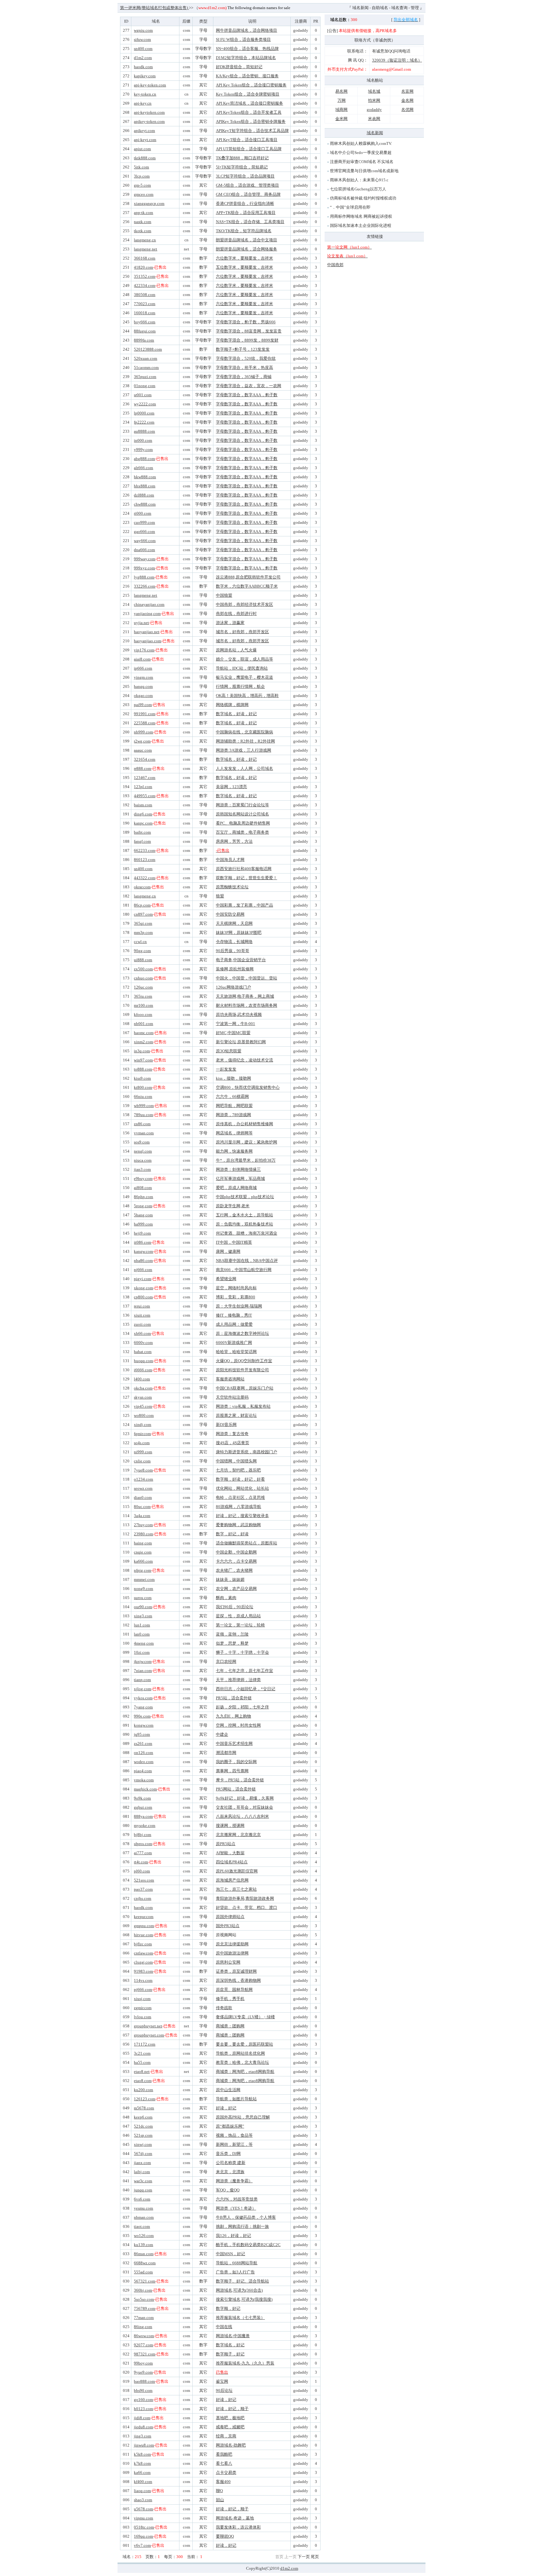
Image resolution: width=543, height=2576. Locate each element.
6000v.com (143, 1343)
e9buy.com (143, 1178)
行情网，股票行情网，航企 (240, 686)
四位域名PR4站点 (232, 1862)
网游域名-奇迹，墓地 (235, 2518)
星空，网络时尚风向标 (236, 1288)
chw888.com (145, 504)
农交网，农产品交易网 (236, 1589)
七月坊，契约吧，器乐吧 (238, 1470)
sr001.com (143, 395)
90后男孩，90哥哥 (233, 951)
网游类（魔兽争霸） (234, 2181)
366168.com (145, 258)
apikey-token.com (149, 121)
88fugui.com (145, 331)
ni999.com (143, 1452)
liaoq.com (142, 2491)
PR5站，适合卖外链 (234, 1698)
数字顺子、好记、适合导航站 (242, 2281)
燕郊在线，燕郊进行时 (236, 614)
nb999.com (143, 732)
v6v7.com (142, 2545)
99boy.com (143, 2363)
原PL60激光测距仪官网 (237, 1871)
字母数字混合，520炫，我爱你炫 (246, 358)
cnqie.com (143, 1552)
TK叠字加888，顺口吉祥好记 (242, 158)
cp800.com (143, 1297)
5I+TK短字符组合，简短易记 (242, 167)
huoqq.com (143, 1361)
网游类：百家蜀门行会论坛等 (242, 805)
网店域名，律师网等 (234, 1133)
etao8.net (142, 2072)
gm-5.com (142, 185)
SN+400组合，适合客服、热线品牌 (247, 49)
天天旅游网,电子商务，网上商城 (245, 996)
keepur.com (144, 1917)
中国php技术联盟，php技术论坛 (245, 1197)
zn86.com (142, 1124)
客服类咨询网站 (230, 1379)
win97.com (143, 1060)
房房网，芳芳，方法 (234, 841)
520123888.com (148, 349)
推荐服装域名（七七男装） (240, 2318)
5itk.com (141, 167)
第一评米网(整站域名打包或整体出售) (154, 8)
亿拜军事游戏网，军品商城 (240, 1178)
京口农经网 (226, 1661)
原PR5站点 (226, 1844)
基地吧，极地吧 (230, 2418)
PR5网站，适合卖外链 (236, 1789)
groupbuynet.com (149, 2035)
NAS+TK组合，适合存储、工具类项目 (250, 222)
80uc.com (142, 1507)
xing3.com (143, 1616)
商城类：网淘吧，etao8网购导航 (245, 2072)
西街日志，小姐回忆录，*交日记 (246, 1689)
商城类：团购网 (230, 2026)
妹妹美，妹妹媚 (230, 1579)
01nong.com (145, 386)
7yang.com (143, 1707)
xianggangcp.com (149, 203)
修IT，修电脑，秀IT (234, 1315)
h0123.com (143, 2409)
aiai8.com (142, 659)
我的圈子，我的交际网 (236, 1762)
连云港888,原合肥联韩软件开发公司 (248, 577)
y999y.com (143, 449)
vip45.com (143, 1406)
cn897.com (143, 914)
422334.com (145, 285)
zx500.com (143, 969)
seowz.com (143, 1488)
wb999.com (144, 1106)
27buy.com (143, 1525)
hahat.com (143, 1352)
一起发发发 (226, 1069)
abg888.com (144, 459)
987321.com (145, 2354)
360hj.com (143, 2290)
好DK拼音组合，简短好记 (239, 67)
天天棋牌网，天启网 (234, 923)
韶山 (220, 2500)
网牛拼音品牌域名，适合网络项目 (247, 30)
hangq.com (143, 686)
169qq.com (143, 2536)
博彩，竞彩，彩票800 (236, 1297)
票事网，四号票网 (232, 1771)
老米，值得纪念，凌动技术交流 (244, 1060)
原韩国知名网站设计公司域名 (242, 814)
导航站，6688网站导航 (237, 2263)
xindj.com (143, 1425)
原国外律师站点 (230, 1917)
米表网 (374, 119)
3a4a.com (142, 1516)
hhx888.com (145, 486)
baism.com (143, 805)
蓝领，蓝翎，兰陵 (232, 1634)
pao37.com (143, 1889)
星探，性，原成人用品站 (238, 1616)
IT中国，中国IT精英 (234, 1242)
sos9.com (142, 1142)
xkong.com (143, 1288)
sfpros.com (143, 1844)
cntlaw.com (143, 1953)
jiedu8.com (143, 2427)
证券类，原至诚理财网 (236, 1971)
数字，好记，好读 (232, 1534)
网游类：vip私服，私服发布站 (243, 1406)
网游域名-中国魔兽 (233, 2336)
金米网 (341, 119)
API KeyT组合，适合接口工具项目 (247, 140)
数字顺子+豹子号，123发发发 (243, 349)
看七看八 (224, 2463)
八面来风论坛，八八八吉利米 (242, 1816)
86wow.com (144, 2336)
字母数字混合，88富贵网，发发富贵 (249, 331)
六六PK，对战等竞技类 (237, 2199)
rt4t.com (141, 1862)
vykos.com (143, 1698)
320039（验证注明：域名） (397, 60)
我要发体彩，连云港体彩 (238, 2527)
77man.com (144, 2318)
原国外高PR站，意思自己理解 (243, 2117)
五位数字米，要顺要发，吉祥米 (244, 267)
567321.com (145, 2281)
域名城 (374, 91)
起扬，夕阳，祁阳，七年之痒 (242, 1707)
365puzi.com (145, 377)
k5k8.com (142, 2454)
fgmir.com (142, 1434)
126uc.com (143, 987)
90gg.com (142, 951)
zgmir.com (143, 2008)
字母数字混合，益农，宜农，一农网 (249, 386)
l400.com (142, 1379)
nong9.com (143, 1589)
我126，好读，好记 (233, 2236)
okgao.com (143, 696)
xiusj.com (142, 1999)
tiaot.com (142, 2226)
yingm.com (143, 677)
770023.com (145, 304)
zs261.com (143, 1743)
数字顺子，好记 (230, 2354)
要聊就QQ (225, 2536)
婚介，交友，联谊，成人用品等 (244, 659)
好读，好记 (226, 2108)
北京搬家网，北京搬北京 (238, 1835)
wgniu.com (143, 30)
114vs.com (143, 1980)
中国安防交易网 (230, 914)
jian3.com (142, 1169)
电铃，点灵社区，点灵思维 (240, 1497)
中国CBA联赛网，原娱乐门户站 (245, 1388)
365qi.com (143, 923)
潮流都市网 (226, 1753)
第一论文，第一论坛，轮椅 (240, 1625)
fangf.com (142, 841)
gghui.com (143, 1807)
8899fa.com (144, 340)
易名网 (341, 91)
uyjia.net (141, 623)
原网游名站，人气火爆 (236, 650)
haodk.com (143, 67)
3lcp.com (142, 176)
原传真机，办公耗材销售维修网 (244, 1124)
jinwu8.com (144, 2445)
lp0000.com (144, 413)
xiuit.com (142, 1315)
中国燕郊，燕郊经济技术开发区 (244, 604)
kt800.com (143, 1087)
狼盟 (220, 896)
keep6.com (143, 2117)
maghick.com (145, 1789)
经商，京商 (226, 2436)
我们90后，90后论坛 (235, 1607)
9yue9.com (143, 2372)
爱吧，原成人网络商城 (236, 1188)
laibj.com (142, 2172)
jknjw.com (143, 1661)
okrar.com (142, 887)
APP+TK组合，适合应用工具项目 (246, 213)
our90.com (143, 1607)
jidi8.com (142, 2418)
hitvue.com (143, 1935)
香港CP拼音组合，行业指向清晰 (245, 203)
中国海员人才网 (230, 860)
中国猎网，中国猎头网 (236, 1461)
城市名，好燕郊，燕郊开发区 (242, 632)
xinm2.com (143, 1042)
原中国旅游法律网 (232, 1953)
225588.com (145, 723)
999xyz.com (144, 568)
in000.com (143, 440)
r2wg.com (142, 741)
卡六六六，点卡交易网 (236, 1561)
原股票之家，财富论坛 (236, 1415)
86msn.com (144, 2254)
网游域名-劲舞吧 (231, 2445)
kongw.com (144, 1725)
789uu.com (143, 1115)
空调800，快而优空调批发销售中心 (248, 1087)
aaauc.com (143, 750)
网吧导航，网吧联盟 (234, 1106)
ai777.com (143, 1853)
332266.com (145, 586)
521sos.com (144, 1880)
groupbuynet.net (148, 2026)
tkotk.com (143, 231)
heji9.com (142, 1233)
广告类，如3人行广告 (235, 2272)
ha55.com (142, 2062)
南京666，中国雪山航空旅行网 (244, 1270)
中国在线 (224, 2327)
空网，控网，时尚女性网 (238, 1725)
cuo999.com (144, 522)
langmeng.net (145, 249)
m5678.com (144, 2108)
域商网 (341, 110)
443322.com (145, 878)
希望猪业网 (226, 1279)
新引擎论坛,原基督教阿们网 (241, 1042)
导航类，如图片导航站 (236, 2099)
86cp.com (142, 905)
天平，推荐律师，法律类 (238, 1680)
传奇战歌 (224, 2008)
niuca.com (143, 1160)
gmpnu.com (144, 1926)
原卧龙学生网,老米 (233, 1206)
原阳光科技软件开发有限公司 (242, 1370)
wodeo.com (144, 1762)
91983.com (143, 1971)
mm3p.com (143, 932)
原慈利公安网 (228, 1962)
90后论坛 (224, 2390)
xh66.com (142, 1333)
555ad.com (143, 2272)
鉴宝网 (222, 2381)
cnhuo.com (143, 978)
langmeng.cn (145, 240)
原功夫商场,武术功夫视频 (239, 1014)
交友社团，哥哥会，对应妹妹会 (244, 1807)
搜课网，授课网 (230, 1825)
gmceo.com (144, 194)
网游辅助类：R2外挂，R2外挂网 (245, 741)
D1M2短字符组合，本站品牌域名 (246, 58)
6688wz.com (145, 2263)
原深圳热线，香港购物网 (238, 1980)
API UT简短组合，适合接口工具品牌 (249, 149)
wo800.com (144, 1415)
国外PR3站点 (228, 1926)
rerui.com (142, 1306)
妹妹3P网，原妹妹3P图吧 (239, 932)
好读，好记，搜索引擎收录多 (242, 1516)
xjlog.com (143, 1689)
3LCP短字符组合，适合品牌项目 (245, 176)
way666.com (145, 541)
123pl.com (143, 787)
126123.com (145, 2099)
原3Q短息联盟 (229, 1051)
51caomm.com (146, 367)
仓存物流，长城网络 (234, 942)
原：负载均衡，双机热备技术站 (244, 1224)
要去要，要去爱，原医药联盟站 (244, 2044)
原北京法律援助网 (232, 1944)
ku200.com (143, 2090)
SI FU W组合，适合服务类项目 (243, 39)
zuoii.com (142, 1324)
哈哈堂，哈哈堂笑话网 (236, 1352)
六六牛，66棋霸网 (232, 1096)
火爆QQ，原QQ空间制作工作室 (244, 1361)
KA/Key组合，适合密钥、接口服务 (247, 76)
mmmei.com (144, 1579)
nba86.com (143, 1261)
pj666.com (143, 1990)
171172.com (145, 2044)
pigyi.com (143, 1279)
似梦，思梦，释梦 (232, 1643)
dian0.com (143, 1497)
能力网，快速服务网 (234, 1151)
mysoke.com (145, 1825)
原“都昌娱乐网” (230, 2126)
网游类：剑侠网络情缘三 (238, 1169)
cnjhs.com (143, 1898)
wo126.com (144, 2236)
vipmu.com (143, 2518)
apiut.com (142, 149)
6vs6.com (142, 2199)
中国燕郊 (335, 265)
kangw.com (143, 1251)
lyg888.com (144, 577)
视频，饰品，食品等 (234, 2135)
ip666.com (143, 668)
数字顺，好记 (228, 2308)
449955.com (145, 796)
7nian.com (143, 1671)
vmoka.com (144, 1780)
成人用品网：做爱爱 (234, 1324)
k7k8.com (142, 2463)
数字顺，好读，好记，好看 (240, 1479)
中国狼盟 (224, 595)
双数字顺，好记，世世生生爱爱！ (247, 878)
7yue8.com (143, 1470)
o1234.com (143, 1479)
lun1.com (142, 1625)
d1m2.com (143, 58)
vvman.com (144, 1133)
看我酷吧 (224, 2454)
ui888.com (143, 960)
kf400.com (143, 2482)
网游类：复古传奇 (232, 1434)
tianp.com (142, 1680)
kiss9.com (142, 1078)
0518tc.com (144, 2527)
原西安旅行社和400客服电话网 (244, 869)
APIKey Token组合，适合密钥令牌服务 (251, 121)
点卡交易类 (226, 2472)
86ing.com (143, 2327)
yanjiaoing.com (147, 614)
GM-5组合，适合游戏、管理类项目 (247, 185)
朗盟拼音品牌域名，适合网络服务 (247, 249)
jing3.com (143, 2436)
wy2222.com (145, 404)
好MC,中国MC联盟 (233, 1033)
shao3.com (143, 2500)
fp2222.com (144, 422)
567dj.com (143, 2154)
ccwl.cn (140, 942)
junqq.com (143, 2190)
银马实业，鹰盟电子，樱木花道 (244, 677)
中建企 (222, 1734)
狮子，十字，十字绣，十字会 (242, 1652)
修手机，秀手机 (230, 1999)
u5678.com (143, 2509)
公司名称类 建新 (231, 2163)
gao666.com (144, 532)
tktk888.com (145, 158)
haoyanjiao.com (148, 641)
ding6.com (143, 814)
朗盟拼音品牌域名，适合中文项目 (247, 240)
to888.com (143, 1069)
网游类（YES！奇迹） (236, 2208)
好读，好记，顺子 (232, 2409)
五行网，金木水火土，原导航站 (244, 1215)
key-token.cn (145, 94)
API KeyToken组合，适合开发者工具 (249, 112)
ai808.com (143, 1188)
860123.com (145, 860)
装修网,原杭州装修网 (235, 969)
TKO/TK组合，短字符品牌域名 (244, 231)
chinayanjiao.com (149, 604)
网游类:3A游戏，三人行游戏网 (244, 750)
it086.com (143, 1242)
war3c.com (143, 2181)
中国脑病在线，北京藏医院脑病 (244, 732)
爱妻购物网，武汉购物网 (238, 1525)
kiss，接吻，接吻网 (233, 1078)
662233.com (145, 850)
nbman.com (144, 2217)
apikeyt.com (144, 131)
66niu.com (143, 1096)
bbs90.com (143, 2390)
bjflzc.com (143, 1944)
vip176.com (144, 650)
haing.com (143, 1543)
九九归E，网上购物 (233, 1716)
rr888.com (143, 768)
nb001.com (143, 1024)
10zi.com (142, 1652)
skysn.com (143, 1397)
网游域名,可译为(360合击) (239, 2290)
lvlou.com (143, 2017)
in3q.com (142, 1051)
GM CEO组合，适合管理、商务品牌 (248, 194)
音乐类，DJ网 (228, 2154)
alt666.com (143, 468)
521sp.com (143, 2135)
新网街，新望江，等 (234, 2144)
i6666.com (143, 1370)
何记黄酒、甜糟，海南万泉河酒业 (247, 1233)
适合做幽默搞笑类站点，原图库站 (247, 1543)
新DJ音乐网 (226, 1425)
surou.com (143, 1598)
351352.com (145, 276)
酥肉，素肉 (226, 1598)
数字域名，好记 (230, 2345)
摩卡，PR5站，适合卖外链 (240, 1780)
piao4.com (143, 1771)
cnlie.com (142, 1461)
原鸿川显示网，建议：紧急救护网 (247, 1142)
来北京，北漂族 (230, 2172)
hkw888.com (145, 477)
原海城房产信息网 (232, 1880)
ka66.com (142, 2472)
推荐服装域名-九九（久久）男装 (245, 2363)
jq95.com (142, 1734)
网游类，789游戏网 (233, 1115)
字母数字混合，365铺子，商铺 (244, 377)
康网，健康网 (228, 1251)
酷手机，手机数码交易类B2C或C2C (248, 2245)
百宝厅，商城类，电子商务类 (242, 832)
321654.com (145, 759)
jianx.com (142, 2163)
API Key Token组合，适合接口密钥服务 (251, 85)
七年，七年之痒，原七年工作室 (244, 1671)
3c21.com (142, 2053)
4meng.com (144, 1643)
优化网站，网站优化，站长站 (242, 1488)
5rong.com (143, 1206)
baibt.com (142, 832)
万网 (342, 100)
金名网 (407, 100)
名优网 (407, 110)
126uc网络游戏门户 (233, 987)
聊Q (219, 2491)
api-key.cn (143, 103)
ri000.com (143, 513)
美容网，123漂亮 (231, 787)
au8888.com (144, 431)
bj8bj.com (143, 1835)
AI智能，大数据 (230, 1853)
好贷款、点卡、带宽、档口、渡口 (247, 1907)
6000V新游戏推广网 (234, 1343)
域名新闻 (375, 133)
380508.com (145, 295)
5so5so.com (144, 2299)
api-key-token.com (150, 85)
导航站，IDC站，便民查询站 (242, 668)
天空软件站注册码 (232, 1397)
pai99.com (143, 705)
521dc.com (143, 2126)
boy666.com (145, 322)
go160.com (143, 2400)
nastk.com (143, 222)
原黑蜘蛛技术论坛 (232, 887)
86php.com (143, 1197)
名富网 (407, 91)
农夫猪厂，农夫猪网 (234, 1570)
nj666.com (143, 1270)
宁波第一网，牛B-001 (236, 1024)
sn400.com (143, 49)
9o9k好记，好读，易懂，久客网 (245, 1798)
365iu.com (143, 996)
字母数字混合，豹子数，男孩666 (246, 322)
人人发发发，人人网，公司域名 (244, 768)
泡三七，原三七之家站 (236, 1889)
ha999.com (143, 1224)
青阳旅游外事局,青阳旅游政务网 (245, 1898)
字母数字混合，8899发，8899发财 (247, 340)
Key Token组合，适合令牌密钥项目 (248, 94)
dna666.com (144, 550)
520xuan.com (145, 358)
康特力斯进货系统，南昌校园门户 (247, 1452)
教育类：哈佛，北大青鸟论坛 (242, 2062)
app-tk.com (143, 213)
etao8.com (143, 2081)
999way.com (145, 559)
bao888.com (144, 2381)
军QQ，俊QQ (228, 2190)
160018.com (145, 313)
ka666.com (143, 1561)
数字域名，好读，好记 (236, 714)
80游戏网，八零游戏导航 (239, 1507)
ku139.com (143, 2245)
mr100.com (143, 1005)
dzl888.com (144, 495)
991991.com (145, 714)
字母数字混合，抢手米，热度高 (244, 367)
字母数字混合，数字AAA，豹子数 (247, 395)
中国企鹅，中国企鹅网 (236, 1552)
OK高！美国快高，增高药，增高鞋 (247, 696)
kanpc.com (143, 823)
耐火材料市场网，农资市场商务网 (247, 1005)
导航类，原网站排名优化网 (240, 2053)
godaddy (374, 110)
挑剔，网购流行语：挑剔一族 (242, 2226)
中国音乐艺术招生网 (234, 1743)
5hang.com (143, 1215)
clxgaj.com (143, 1962)
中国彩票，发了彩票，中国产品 (244, 905)
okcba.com (143, 1388)
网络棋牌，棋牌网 (232, 705)
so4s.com (142, 1443)
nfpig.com (143, 1570)
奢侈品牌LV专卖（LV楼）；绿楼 (245, 2017)
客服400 (223, 2482)
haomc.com (144, 1033)
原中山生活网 (228, 2090)
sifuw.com (142, 39)
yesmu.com (143, 2208)
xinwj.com (143, 2144)
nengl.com (143, 1151)
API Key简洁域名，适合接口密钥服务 (250, 103)
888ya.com (143, 1816)
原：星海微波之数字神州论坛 (242, 1333)
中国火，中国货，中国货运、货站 (247, 978)
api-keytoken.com (149, 112)
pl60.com (142, 1871)
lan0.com (142, 1634)
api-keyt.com (145, 140)
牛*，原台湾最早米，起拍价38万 (246, 1160)
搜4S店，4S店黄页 (233, 1443)
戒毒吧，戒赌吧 (230, 2427)
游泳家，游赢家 (230, 623)
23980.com (143, 1534)
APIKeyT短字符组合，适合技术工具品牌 (252, 131)
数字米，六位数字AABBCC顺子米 (247, 586)
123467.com (145, 778)
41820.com (143, 267)
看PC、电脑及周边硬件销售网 (243, 823)
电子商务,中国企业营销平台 (241, 960)
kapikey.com (145, 76)
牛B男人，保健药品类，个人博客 (246, 2217)
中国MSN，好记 (230, 2254)
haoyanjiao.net (147, 632)
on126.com (143, 1753)
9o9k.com (142, 1798)
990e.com (142, 1716)
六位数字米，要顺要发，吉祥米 (244, 258)
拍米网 (374, 100)
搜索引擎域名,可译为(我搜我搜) (244, 2299)
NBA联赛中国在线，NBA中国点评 (247, 1261)
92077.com (143, 2345)
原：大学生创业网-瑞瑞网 (239, 1306)
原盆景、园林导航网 (234, 1990)
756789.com (145, 2308)
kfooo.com (143, 1014)
